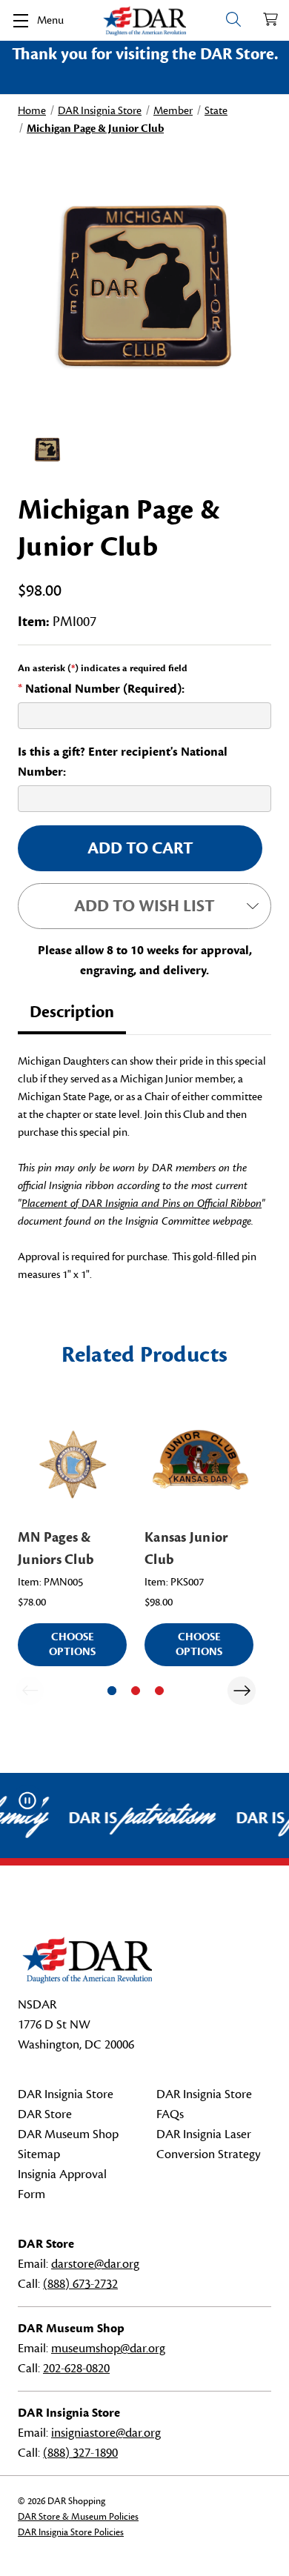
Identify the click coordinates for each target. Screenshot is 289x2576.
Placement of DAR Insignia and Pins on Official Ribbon (142, 1204)
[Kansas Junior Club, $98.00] (199, 1463)
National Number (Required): (101, 689)
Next (242, 1691)
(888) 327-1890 (80, 2453)
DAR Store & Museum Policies (78, 2517)
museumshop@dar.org (108, 2349)
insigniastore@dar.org (106, 2433)
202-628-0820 (76, 2369)
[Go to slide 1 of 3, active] (112, 1691)
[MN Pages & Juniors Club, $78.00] (72, 1463)
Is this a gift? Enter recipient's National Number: (123, 762)
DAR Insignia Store (66, 2094)
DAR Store (45, 2114)
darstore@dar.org (95, 2264)
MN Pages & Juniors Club (56, 1548)
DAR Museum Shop (68, 2134)
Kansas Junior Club (186, 1548)
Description (72, 1012)
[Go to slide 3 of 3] (159, 1691)
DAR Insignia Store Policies (71, 2532)
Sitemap (39, 2154)
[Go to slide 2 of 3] (136, 1691)
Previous (30, 1691)
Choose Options (72, 1644)
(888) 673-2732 (80, 2284)
